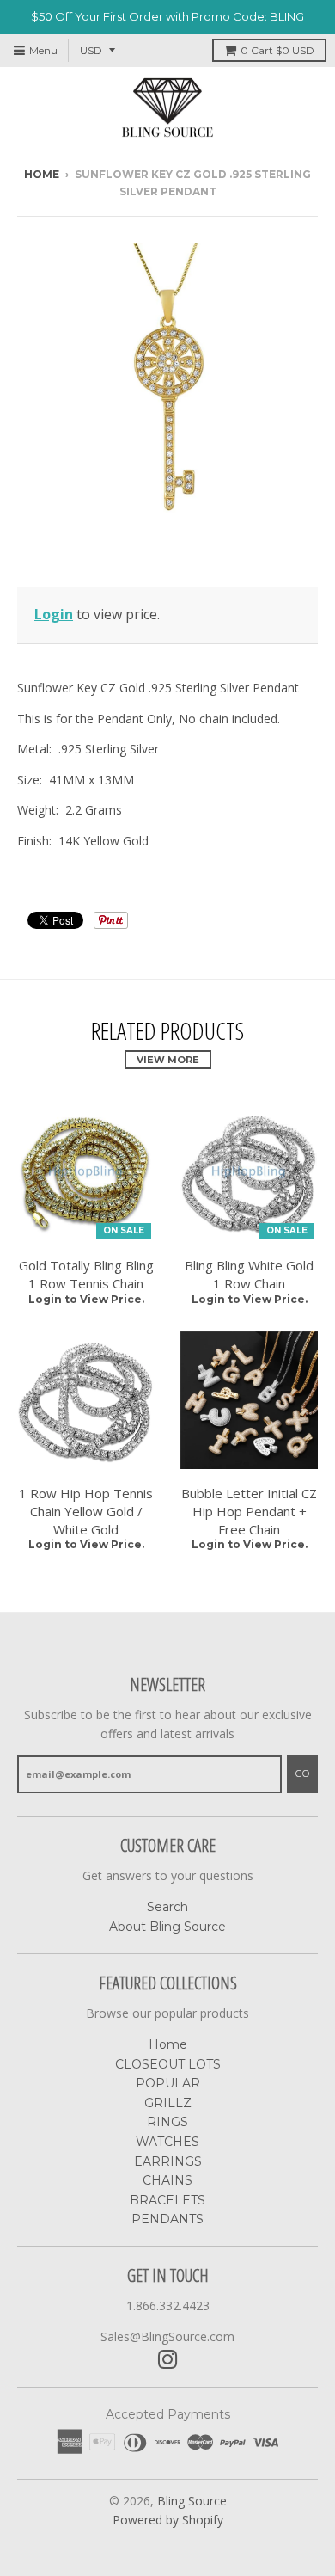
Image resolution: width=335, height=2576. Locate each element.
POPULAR (168, 2083)
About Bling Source (167, 1927)
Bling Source (192, 2501)
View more (168, 1060)
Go (302, 1774)
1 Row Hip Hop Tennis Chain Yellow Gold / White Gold (86, 1511)
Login (54, 614)
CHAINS (167, 2180)
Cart (277, 50)
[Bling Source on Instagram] (168, 2360)
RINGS (167, 2122)
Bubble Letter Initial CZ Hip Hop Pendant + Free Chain (249, 1511)
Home (42, 174)
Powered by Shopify (168, 2520)
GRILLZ (168, 2103)
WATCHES (167, 2142)
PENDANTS (167, 2219)
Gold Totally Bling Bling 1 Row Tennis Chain (86, 1274)
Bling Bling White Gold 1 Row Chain (249, 1274)
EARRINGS (168, 2161)
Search (167, 1907)
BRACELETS (167, 2200)
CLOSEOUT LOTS (168, 2064)
